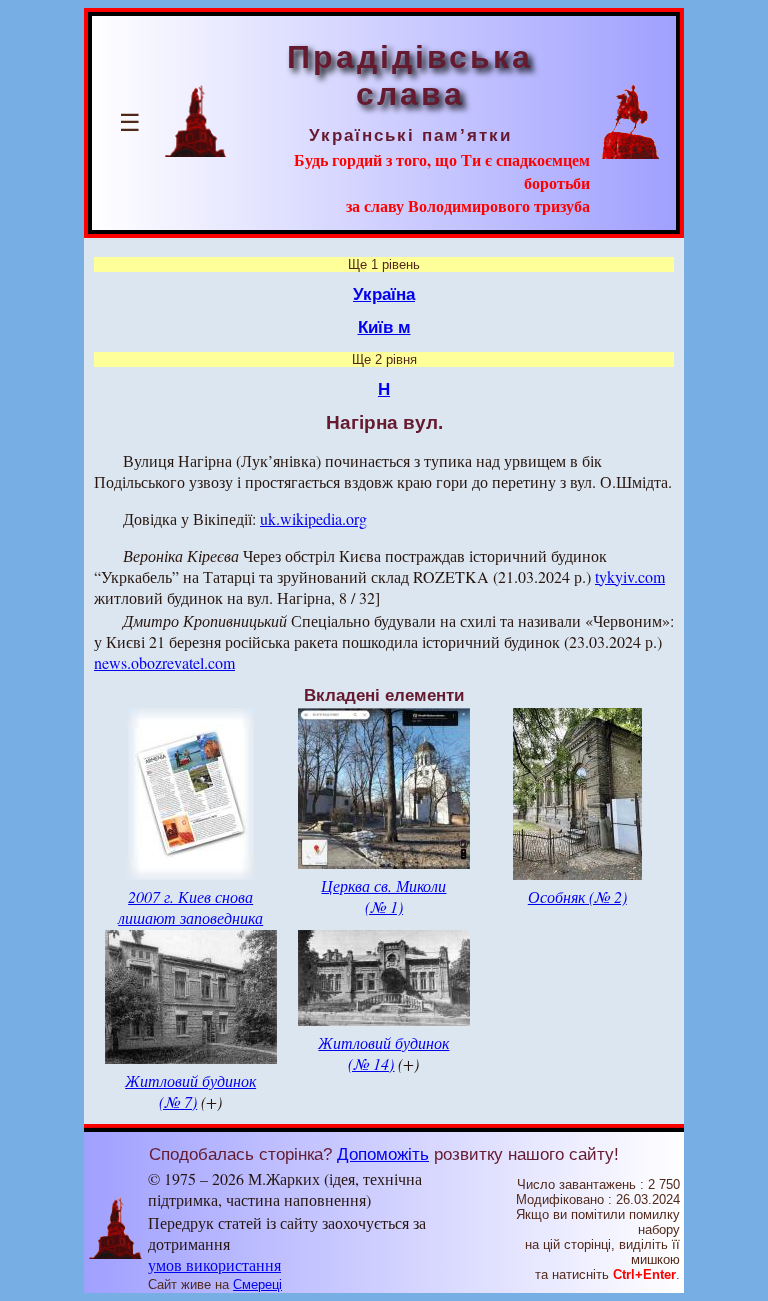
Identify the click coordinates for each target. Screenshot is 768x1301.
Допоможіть (383, 1154)
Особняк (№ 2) (577, 896)
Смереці (257, 1284)
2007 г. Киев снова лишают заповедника (190, 907)
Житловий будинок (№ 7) (190, 1091)
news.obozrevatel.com (164, 662)
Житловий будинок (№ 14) (383, 1053)
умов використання (214, 1264)
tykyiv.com (630, 576)
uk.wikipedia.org (313, 518)
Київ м (384, 327)
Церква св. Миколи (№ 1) (383, 896)
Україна (384, 294)
